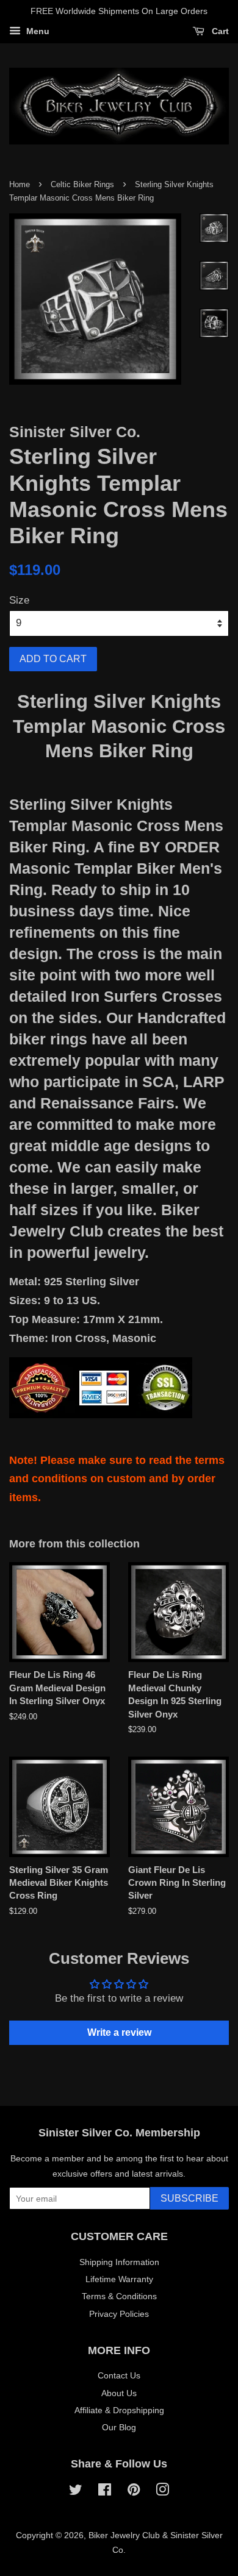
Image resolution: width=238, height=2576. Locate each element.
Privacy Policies (119, 2314)
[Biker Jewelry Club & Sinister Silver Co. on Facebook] (105, 2492)
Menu (37, 31)
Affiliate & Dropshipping (119, 2410)
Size (19, 600)
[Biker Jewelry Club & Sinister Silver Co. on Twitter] (76, 2492)
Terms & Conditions (119, 2296)
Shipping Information (119, 2262)
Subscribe (189, 2198)
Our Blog (119, 2427)
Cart (219, 31)
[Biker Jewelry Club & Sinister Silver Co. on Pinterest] (134, 2492)
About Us (119, 2393)
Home (20, 184)
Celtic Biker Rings (82, 184)
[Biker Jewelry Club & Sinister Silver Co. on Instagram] (162, 2492)
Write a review (119, 2032)
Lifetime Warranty (119, 2279)
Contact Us (119, 2375)
